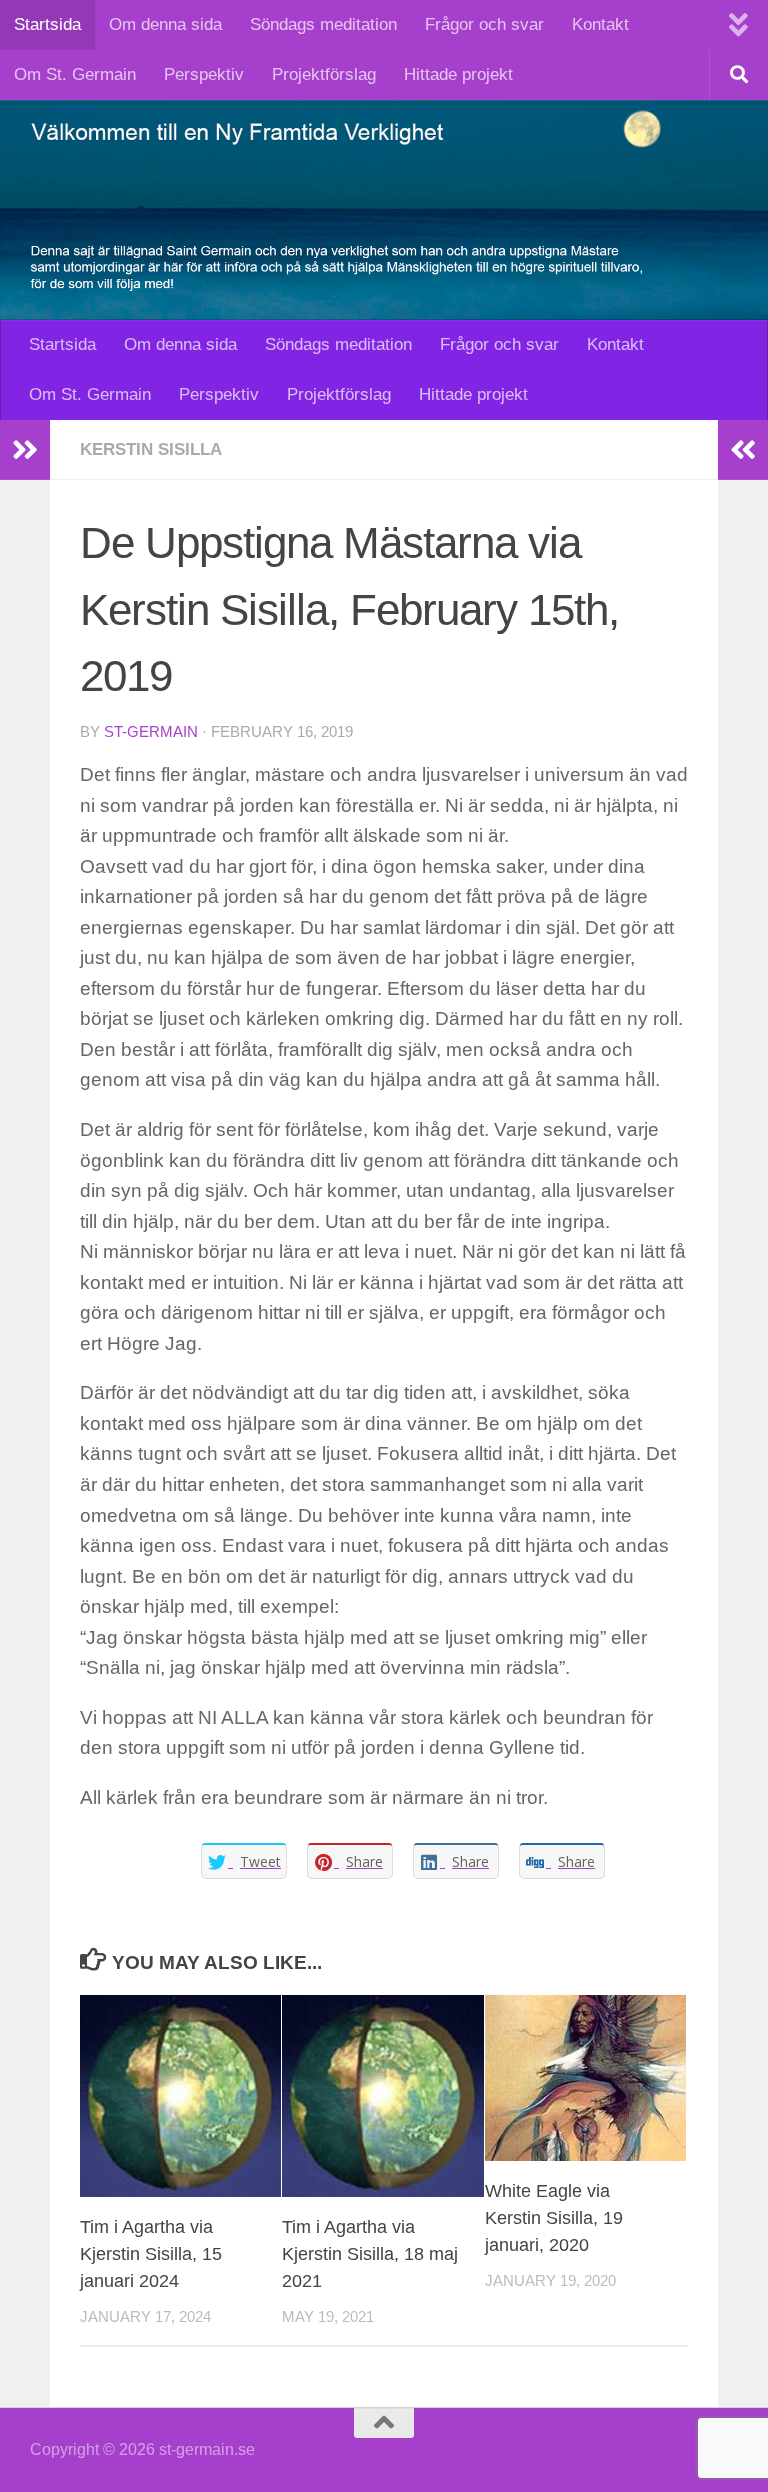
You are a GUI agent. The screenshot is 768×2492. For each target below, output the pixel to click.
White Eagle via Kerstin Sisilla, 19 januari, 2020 (554, 2218)
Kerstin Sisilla (151, 449)
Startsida (47, 24)
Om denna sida (165, 24)
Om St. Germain (75, 74)
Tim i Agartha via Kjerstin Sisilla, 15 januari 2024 (151, 2254)
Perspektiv (204, 74)
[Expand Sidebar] (25, 450)
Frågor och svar (484, 24)
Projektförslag (324, 74)
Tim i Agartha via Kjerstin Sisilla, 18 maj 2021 (370, 2254)
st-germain (151, 732)
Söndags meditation (323, 24)
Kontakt (600, 24)
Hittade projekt (458, 74)
